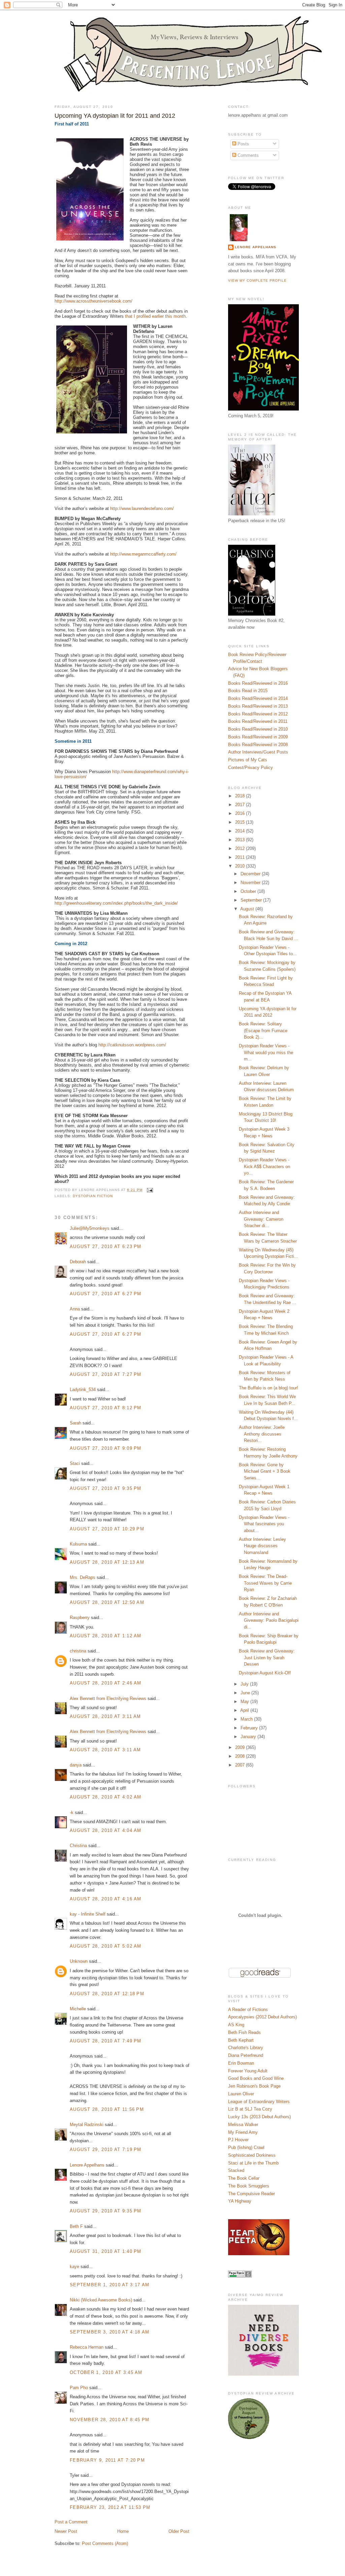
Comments (247, 155)
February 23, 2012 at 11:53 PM (110, 2507)
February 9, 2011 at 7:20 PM (107, 2460)
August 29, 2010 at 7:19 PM (106, 2149)
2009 (241, 1747)
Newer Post (66, 2531)
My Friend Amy (243, 2132)
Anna (75, 1309)
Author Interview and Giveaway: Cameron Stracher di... (261, 1219)
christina (78, 1651)
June (246, 1693)
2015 (241, 822)
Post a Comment (71, 2522)
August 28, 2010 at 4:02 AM (106, 1797)
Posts (243, 144)
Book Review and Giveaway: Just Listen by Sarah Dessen (267, 1658)
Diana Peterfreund (246, 2055)
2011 (241, 857)
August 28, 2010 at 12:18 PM (107, 1994)
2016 (241, 813)
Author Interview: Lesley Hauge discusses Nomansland (262, 1546)
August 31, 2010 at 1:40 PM (106, 2251)
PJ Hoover (238, 2140)
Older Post (179, 2531)
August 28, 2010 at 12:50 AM (107, 1602)
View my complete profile (257, 280)
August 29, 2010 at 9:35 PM (106, 2211)
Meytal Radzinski (87, 2125)
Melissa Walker (243, 2125)
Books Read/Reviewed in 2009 (258, 737)
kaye (74, 2267)
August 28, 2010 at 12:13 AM (107, 1562)
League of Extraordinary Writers (259, 2102)
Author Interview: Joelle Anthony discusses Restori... (262, 1434)
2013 (241, 840)
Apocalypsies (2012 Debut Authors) (262, 2017)
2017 (241, 805)
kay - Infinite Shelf (88, 1914)
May (245, 1702)
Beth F (76, 2226)
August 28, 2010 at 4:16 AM (106, 1899)
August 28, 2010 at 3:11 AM (105, 1716)
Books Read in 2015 (248, 691)
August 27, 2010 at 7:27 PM (106, 1374)
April (245, 1710)
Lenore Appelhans (87, 2165)
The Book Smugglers (249, 2186)
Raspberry (80, 1618)
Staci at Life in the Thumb (253, 2163)
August (248, 909)
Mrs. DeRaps (83, 1577)
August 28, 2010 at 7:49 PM (106, 2041)
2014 (241, 831)
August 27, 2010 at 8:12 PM (106, 1408)
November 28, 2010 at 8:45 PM (109, 2420)
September (252, 900)
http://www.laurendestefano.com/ (142, 508)
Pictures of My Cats (248, 760)
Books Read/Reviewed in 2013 (258, 706)
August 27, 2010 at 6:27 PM (106, 1294)
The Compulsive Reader (252, 2194)
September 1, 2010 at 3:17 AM (109, 2285)
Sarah (75, 1423)
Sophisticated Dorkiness (252, 2155)
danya (76, 1765)
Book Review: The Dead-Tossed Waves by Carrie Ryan (265, 1583)
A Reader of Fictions (248, 2009)
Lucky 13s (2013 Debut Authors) (259, 2117)
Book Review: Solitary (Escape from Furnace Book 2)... (263, 1030)
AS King (236, 2025)
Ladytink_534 (83, 1390)
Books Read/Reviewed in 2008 (258, 745)
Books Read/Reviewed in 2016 (258, 683)
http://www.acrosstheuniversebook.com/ (93, 301)
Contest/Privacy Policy (250, 768)
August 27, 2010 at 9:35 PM (106, 1488)
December (251, 874)
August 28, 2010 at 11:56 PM (107, 2109)
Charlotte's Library (246, 2048)
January (249, 1737)
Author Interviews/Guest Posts (258, 752)
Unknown (79, 1961)
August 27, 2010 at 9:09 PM (106, 1448)
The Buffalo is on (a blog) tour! (269, 1388)
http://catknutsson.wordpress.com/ (132, 1045)
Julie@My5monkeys (90, 1228)
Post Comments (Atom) (105, 2543)
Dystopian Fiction (93, 1196)
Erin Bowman (241, 2063)
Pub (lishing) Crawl (246, 2147)
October (249, 891)
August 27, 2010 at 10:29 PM (107, 1529)
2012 (241, 848)
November (251, 883)
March (247, 1719)
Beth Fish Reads (244, 2032)
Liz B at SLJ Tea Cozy (250, 2109)
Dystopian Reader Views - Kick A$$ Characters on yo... (264, 1166)
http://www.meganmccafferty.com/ (143, 554)
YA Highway (240, 2201)
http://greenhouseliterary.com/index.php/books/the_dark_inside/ (116, 903)
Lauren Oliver (241, 2094)
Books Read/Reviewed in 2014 (258, 698)
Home (123, 2531)
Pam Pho (79, 2388)
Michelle (78, 2009)
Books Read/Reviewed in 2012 (258, 714)
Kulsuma (78, 1544)
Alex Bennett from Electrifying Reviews (108, 1699)
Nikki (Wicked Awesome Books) (101, 2300)
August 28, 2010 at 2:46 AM (106, 1683)
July (245, 1684)
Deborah (78, 1262)
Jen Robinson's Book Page (254, 2086)
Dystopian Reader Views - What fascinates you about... (264, 1524)
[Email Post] (149, 1190)
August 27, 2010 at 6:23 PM (106, 1247)
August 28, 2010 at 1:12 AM (106, 1636)
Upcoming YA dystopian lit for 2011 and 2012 (115, 116)
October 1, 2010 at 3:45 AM (106, 2372)
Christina (78, 1846)
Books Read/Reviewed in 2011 (258, 721)
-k (72, 1813)
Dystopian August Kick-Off (265, 1673)
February (250, 1728)
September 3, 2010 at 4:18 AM (109, 2332)
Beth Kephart (241, 2040)
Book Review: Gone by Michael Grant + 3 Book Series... (265, 1471)
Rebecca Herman (87, 2347)
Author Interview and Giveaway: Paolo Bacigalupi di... (269, 1620)
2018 (241, 796)
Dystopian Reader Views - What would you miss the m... (266, 1052)
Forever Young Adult (248, 2071)
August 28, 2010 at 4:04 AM (106, 1830)
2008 (241, 1756)
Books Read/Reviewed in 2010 (258, 729)
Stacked (236, 2170)
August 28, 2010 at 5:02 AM (106, 1946)
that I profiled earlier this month (155, 316)
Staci (75, 1463)
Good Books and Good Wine (256, 2078)
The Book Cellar (244, 2178)
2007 (241, 1765)
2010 (241, 866)
